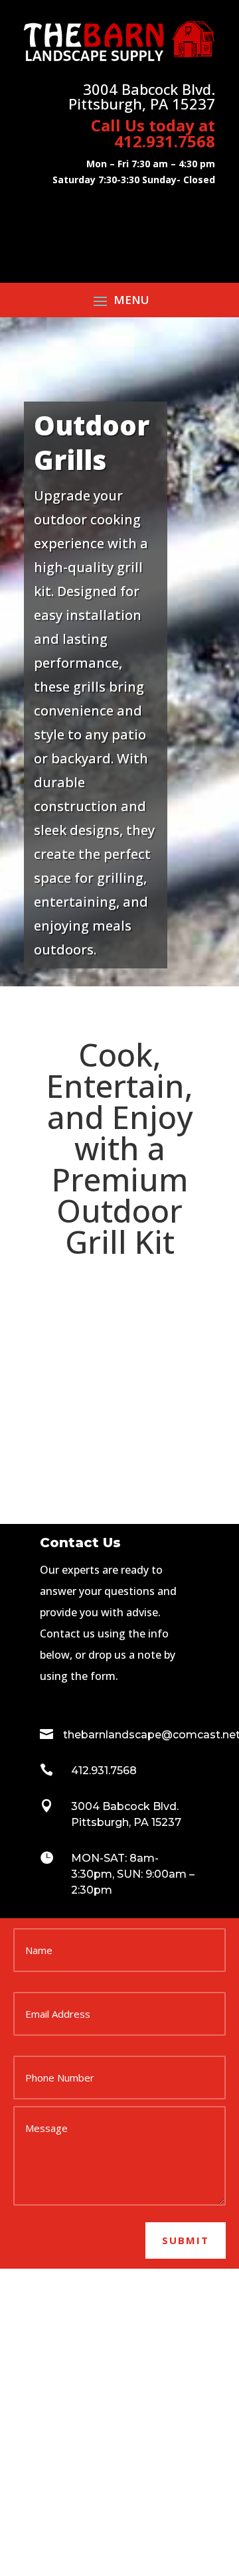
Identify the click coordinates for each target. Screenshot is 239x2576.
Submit (186, 2240)
